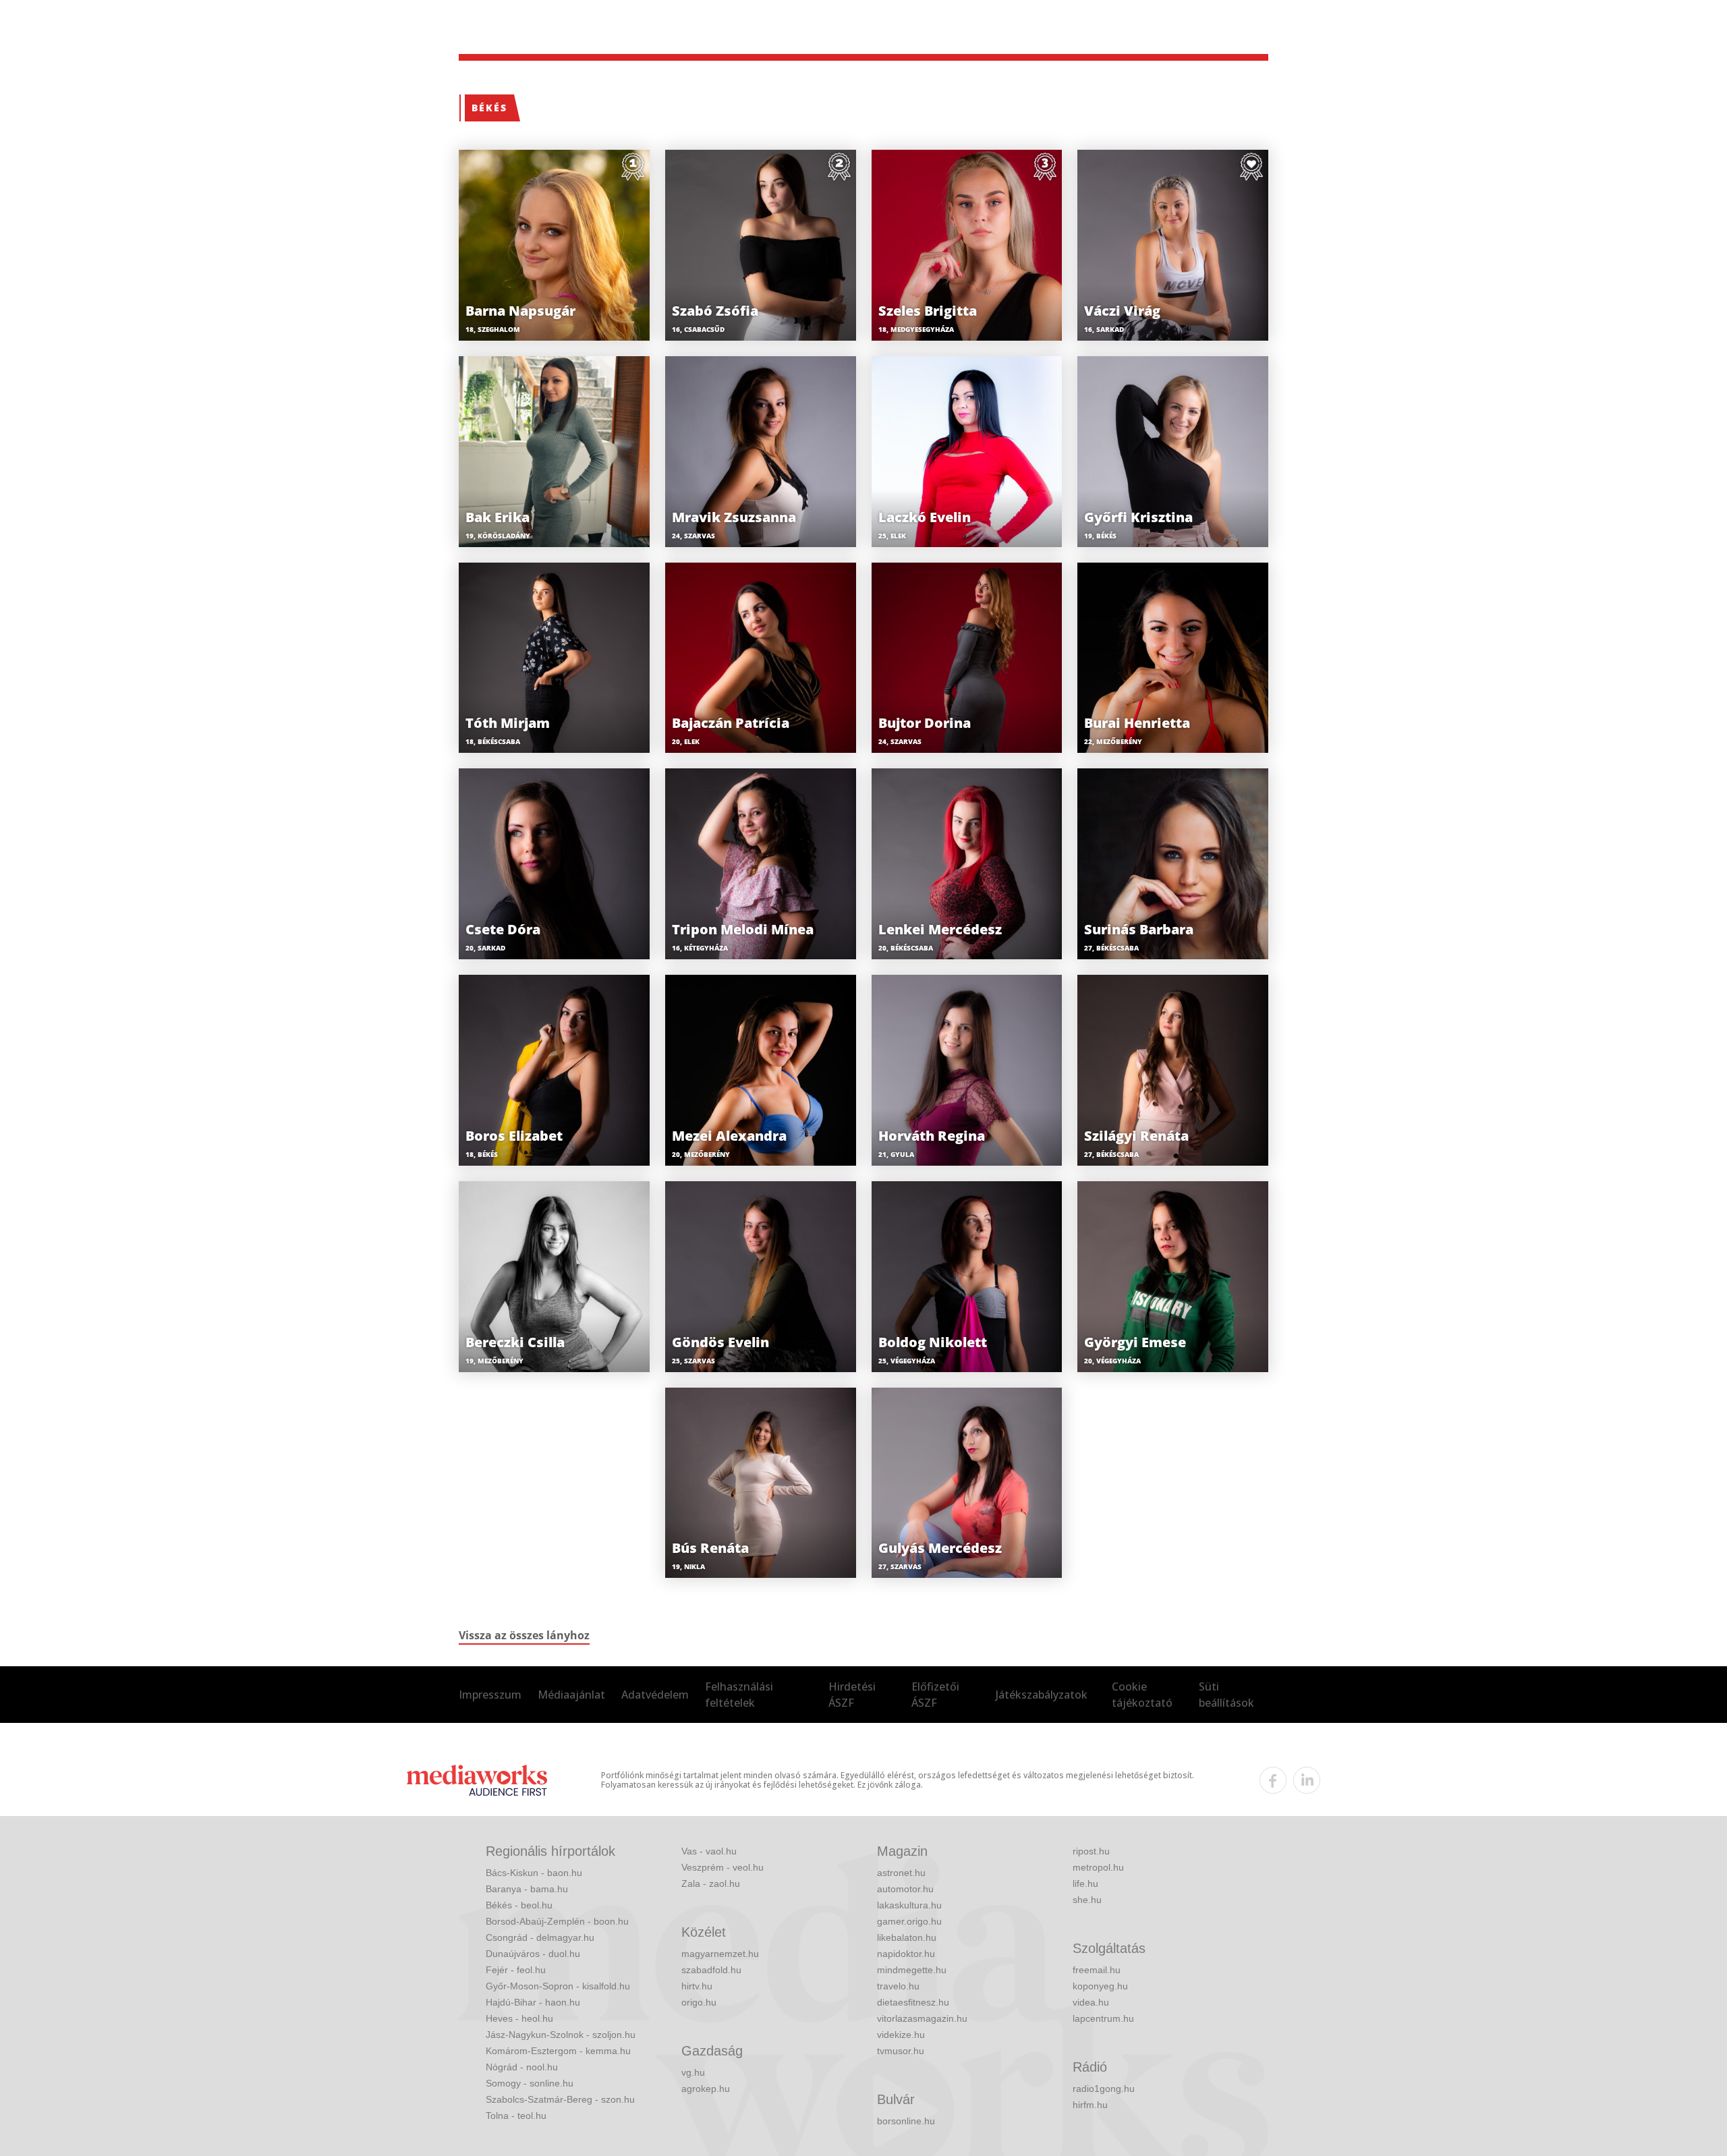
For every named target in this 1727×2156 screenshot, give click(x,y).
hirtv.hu (697, 1986)
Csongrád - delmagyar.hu (540, 1937)
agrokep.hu (706, 2089)
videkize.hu (901, 2035)
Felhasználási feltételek (739, 1695)
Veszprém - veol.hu (723, 1867)
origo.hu (699, 2002)
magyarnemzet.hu (720, 1954)
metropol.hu (1098, 1867)
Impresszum (490, 1695)
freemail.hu (1097, 1970)
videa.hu (1091, 2002)
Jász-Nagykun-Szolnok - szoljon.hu (561, 2035)
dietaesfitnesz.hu (913, 2002)
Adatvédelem (655, 1695)
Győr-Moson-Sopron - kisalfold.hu (558, 1986)
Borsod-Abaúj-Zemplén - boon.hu (557, 1921)
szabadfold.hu (711, 1970)
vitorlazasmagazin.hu (922, 2018)
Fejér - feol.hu (516, 1970)
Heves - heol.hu (519, 2018)
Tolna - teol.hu (516, 2116)
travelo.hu (898, 1986)
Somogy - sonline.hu (530, 2083)
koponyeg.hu (1100, 1986)
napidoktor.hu (906, 1954)
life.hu (1085, 1883)
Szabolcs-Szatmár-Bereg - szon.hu (560, 2099)
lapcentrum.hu (1103, 2018)
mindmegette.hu (912, 1970)
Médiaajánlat (571, 1695)
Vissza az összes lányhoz (524, 1635)
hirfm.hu (1090, 2105)
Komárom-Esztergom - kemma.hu (558, 2051)
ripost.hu (1091, 1851)
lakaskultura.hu (909, 1905)
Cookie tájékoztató (1142, 1695)
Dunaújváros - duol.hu (533, 1954)
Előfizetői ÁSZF (935, 1695)
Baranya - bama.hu (527, 1889)
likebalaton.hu (907, 1937)
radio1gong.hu (1104, 2089)
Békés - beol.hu (519, 1905)
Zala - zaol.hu (711, 1883)
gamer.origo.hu (909, 1921)
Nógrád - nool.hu (522, 2067)
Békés (489, 108)
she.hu (1087, 1900)
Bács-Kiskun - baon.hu (534, 1873)
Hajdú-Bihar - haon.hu (533, 2002)
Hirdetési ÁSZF (852, 1695)
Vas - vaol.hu (709, 1851)
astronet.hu (901, 1873)
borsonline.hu (906, 2121)
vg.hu (693, 2072)
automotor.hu (905, 1889)
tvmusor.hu (901, 2051)
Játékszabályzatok (1042, 1695)
